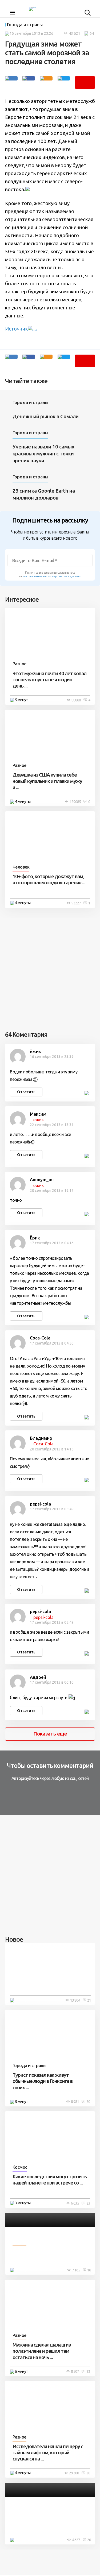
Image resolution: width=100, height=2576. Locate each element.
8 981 (75, 2102)
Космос (20, 2167)
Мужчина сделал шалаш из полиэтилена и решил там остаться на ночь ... (42, 2351)
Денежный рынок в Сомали (46, 416)
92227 (76, 903)
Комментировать (85, 82)
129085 (75, 802)
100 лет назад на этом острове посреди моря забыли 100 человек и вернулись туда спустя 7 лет (50, 1982)
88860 (76, 700)
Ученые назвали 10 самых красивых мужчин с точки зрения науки (43, 454)
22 (88, 2371)
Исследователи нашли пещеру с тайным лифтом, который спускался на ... (48, 2453)
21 (89, 2000)
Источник (17, 329)
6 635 (75, 2203)
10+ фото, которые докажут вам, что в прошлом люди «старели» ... (49, 880)
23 (88, 2203)
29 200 (74, 2473)
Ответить (26, 1092)
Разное (19, 664)
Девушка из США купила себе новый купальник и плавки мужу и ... (47, 781)
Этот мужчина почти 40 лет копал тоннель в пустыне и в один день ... (49, 680)
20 (88, 2102)
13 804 (75, 2000)
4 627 (76, 2540)
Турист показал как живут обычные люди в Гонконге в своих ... (43, 2081)
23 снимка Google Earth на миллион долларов (44, 494)
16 (89, 2270)
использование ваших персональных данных (52, 576)
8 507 (75, 2371)
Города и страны (25, 25)
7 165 (76, 2270)
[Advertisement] (50, 968)
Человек (21, 867)
